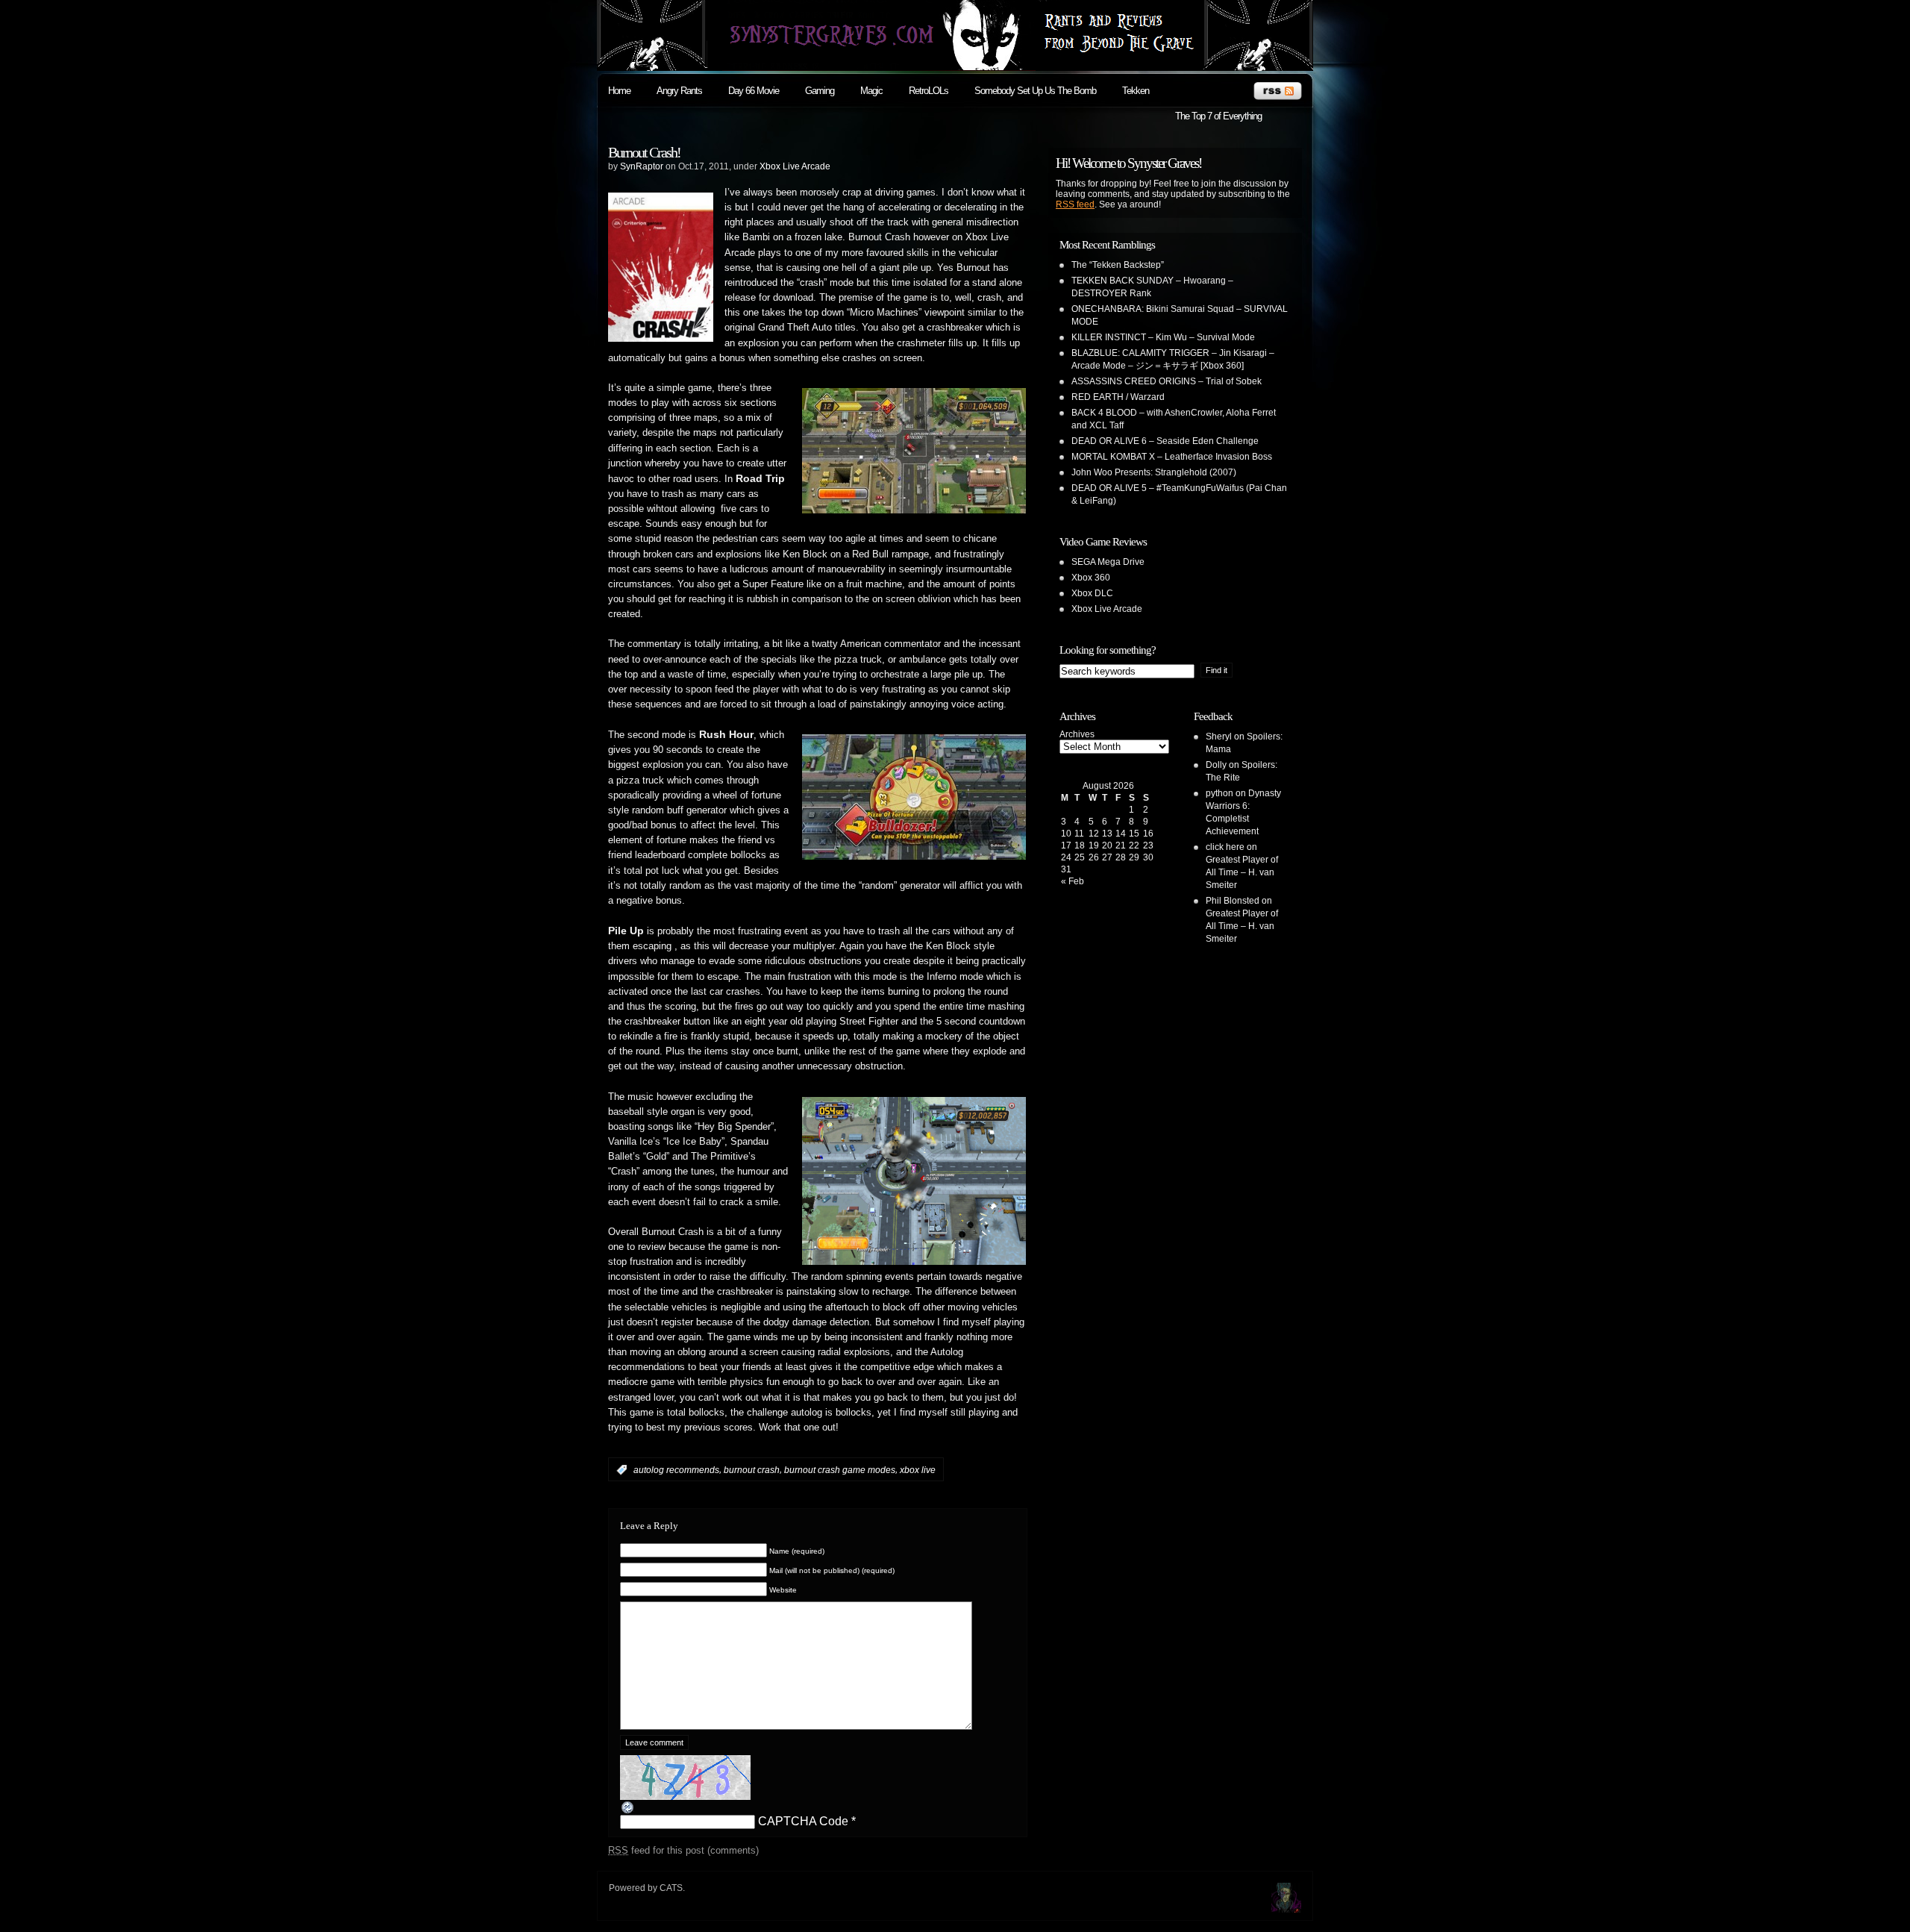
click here (1225, 847)
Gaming (820, 91)
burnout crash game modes (840, 1470)
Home (619, 91)
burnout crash (752, 1470)
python (1219, 793)
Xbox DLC (1092, 593)
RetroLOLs (929, 91)
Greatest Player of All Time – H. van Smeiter (1242, 872)
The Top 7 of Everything (1218, 116)
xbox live (918, 1470)
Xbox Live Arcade (795, 166)
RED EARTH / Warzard (1118, 397)
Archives (1077, 734)
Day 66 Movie (754, 91)
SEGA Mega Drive (1108, 562)
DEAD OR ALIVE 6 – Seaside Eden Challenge (1165, 441)
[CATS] (1286, 1908)
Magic (871, 91)
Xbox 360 (1091, 578)
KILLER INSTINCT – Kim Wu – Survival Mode (1163, 337)
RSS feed (1075, 204)
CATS (671, 1888)
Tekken (1136, 91)
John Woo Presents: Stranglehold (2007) (1154, 472)
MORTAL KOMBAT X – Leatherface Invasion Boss (1172, 457)
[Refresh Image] (628, 1811)
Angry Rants (679, 91)
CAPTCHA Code (803, 1821)
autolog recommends (676, 1470)
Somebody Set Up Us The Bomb (1035, 91)
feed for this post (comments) (683, 1850)
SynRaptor (642, 166)
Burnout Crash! (644, 152)
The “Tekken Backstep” (1118, 265)
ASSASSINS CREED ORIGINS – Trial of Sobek (1167, 381)
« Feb (1073, 881)
